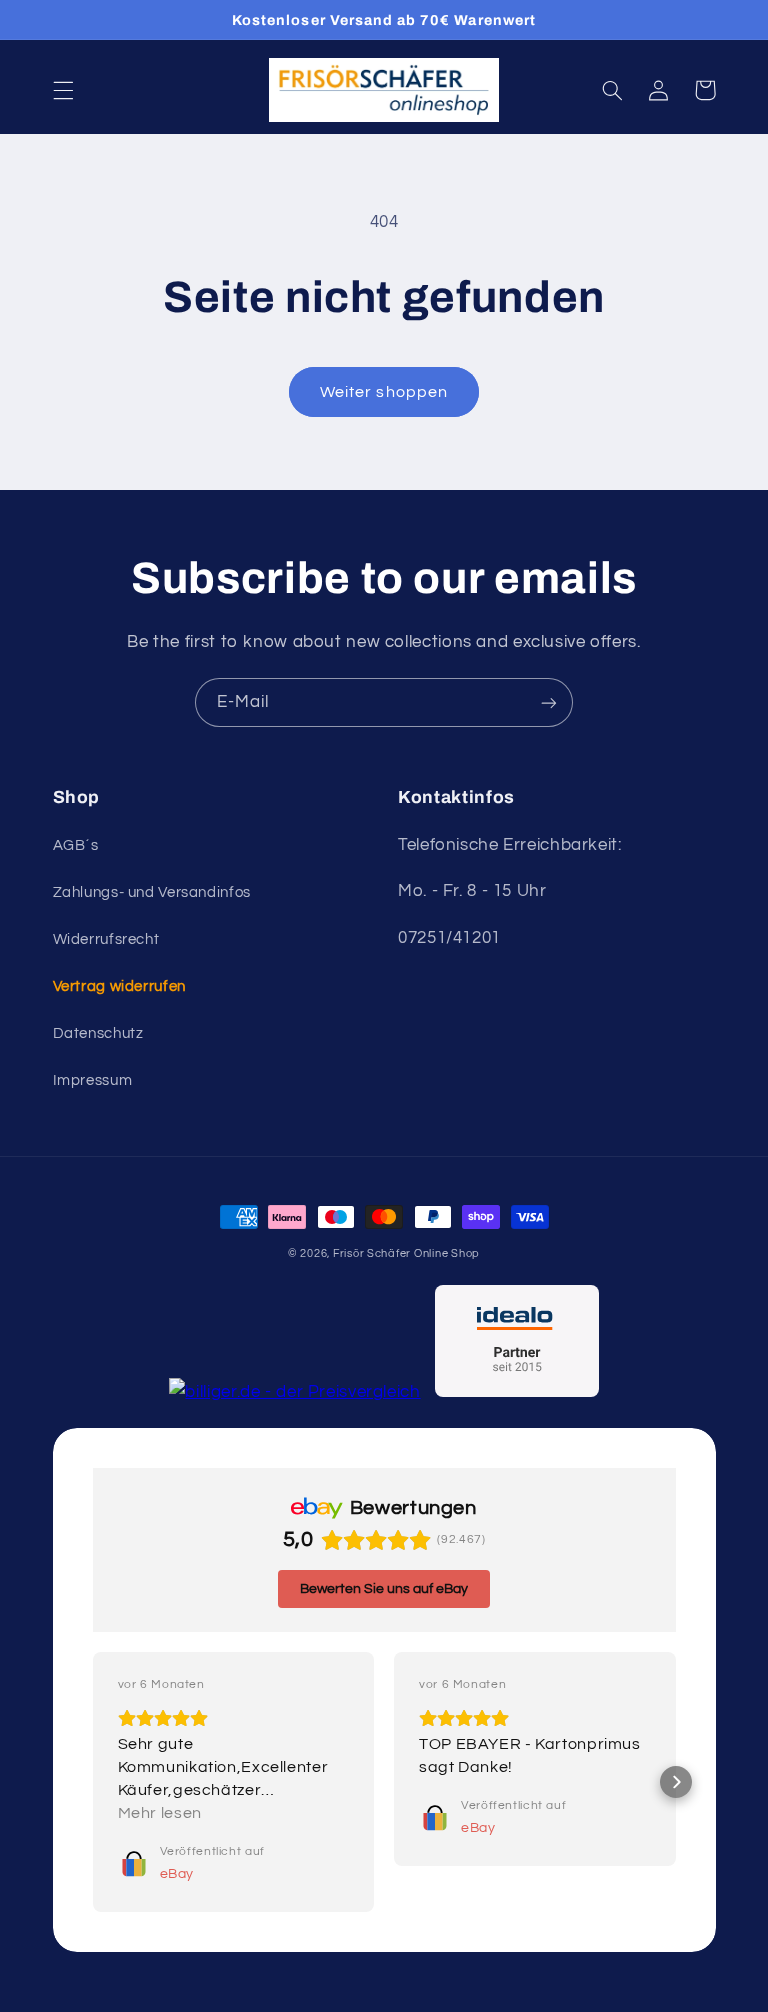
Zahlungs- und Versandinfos (152, 892)
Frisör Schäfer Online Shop (406, 1253)
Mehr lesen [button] (160, 1813)
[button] (63, 90)
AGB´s (76, 845)
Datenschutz (98, 1033)
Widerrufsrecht (106, 939)
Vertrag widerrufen (119, 986)
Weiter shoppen (384, 392)
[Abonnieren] (549, 702)
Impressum (93, 1080)
